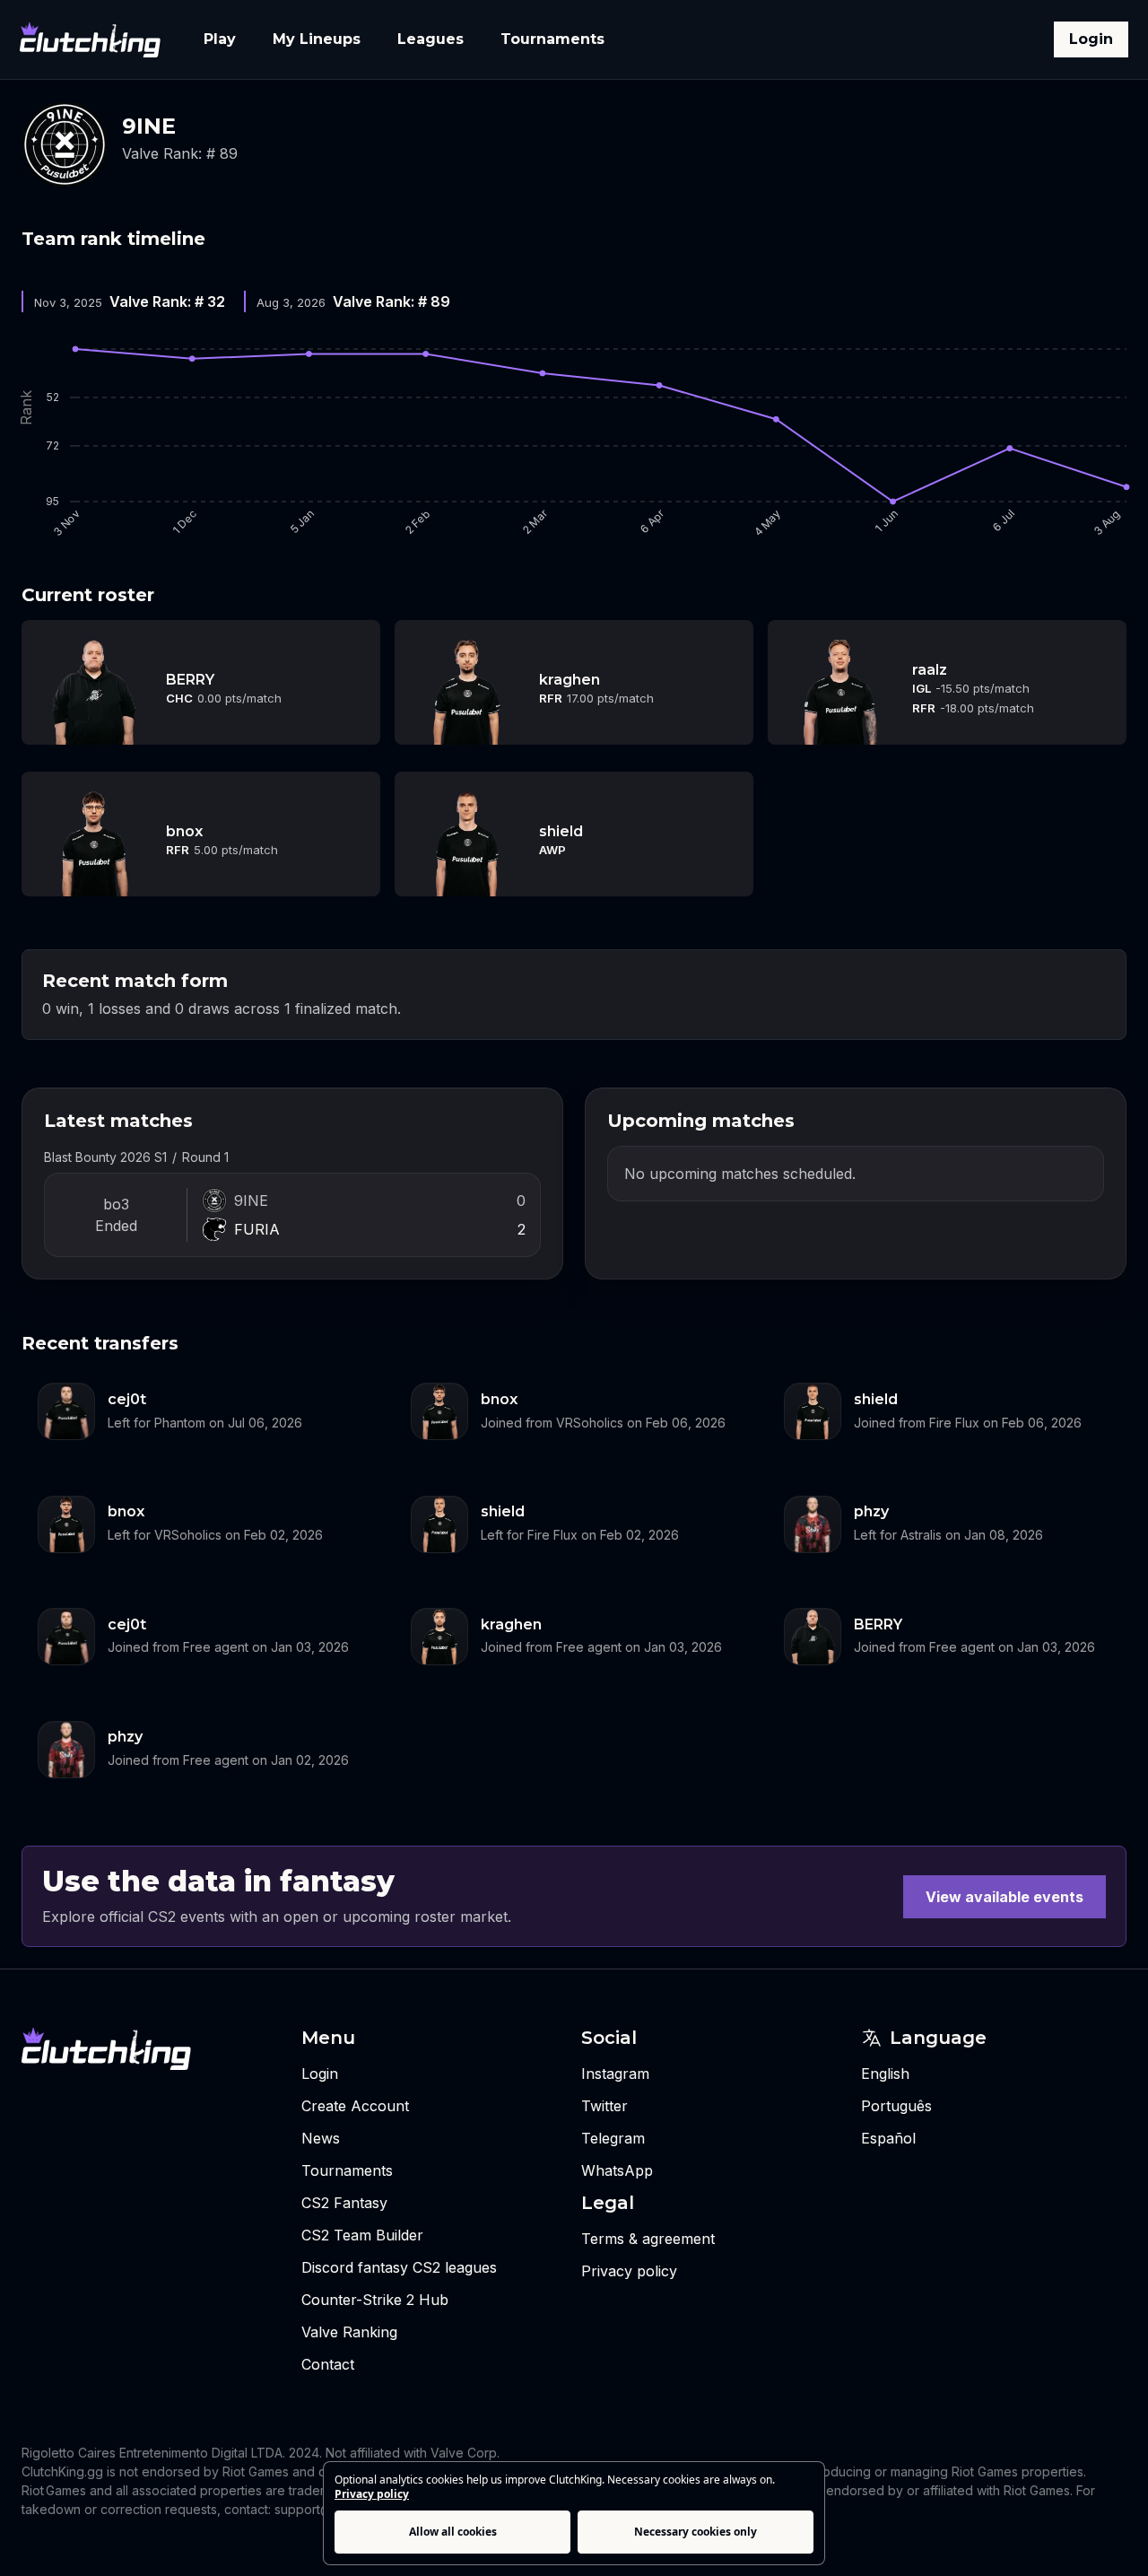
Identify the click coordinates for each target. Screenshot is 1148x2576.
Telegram (613, 2138)
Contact (328, 2364)
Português (896, 2106)
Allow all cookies (453, 2532)
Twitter (604, 2106)
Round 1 (205, 1157)
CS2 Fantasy (344, 2203)
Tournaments (552, 39)
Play (220, 39)
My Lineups (317, 39)
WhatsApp (617, 2170)
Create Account (355, 2106)
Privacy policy (372, 2494)
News (321, 2138)
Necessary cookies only (696, 2532)
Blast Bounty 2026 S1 (105, 1157)
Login (1091, 39)
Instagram (615, 2074)
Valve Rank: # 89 (180, 153)
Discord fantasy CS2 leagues (399, 2267)
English (885, 2074)
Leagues (430, 39)
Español (888, 2138)
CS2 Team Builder (362, 2235)
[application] (574, 439)
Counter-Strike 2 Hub (375, 2300)
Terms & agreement (648, 2239)
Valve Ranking (349, 2332)
